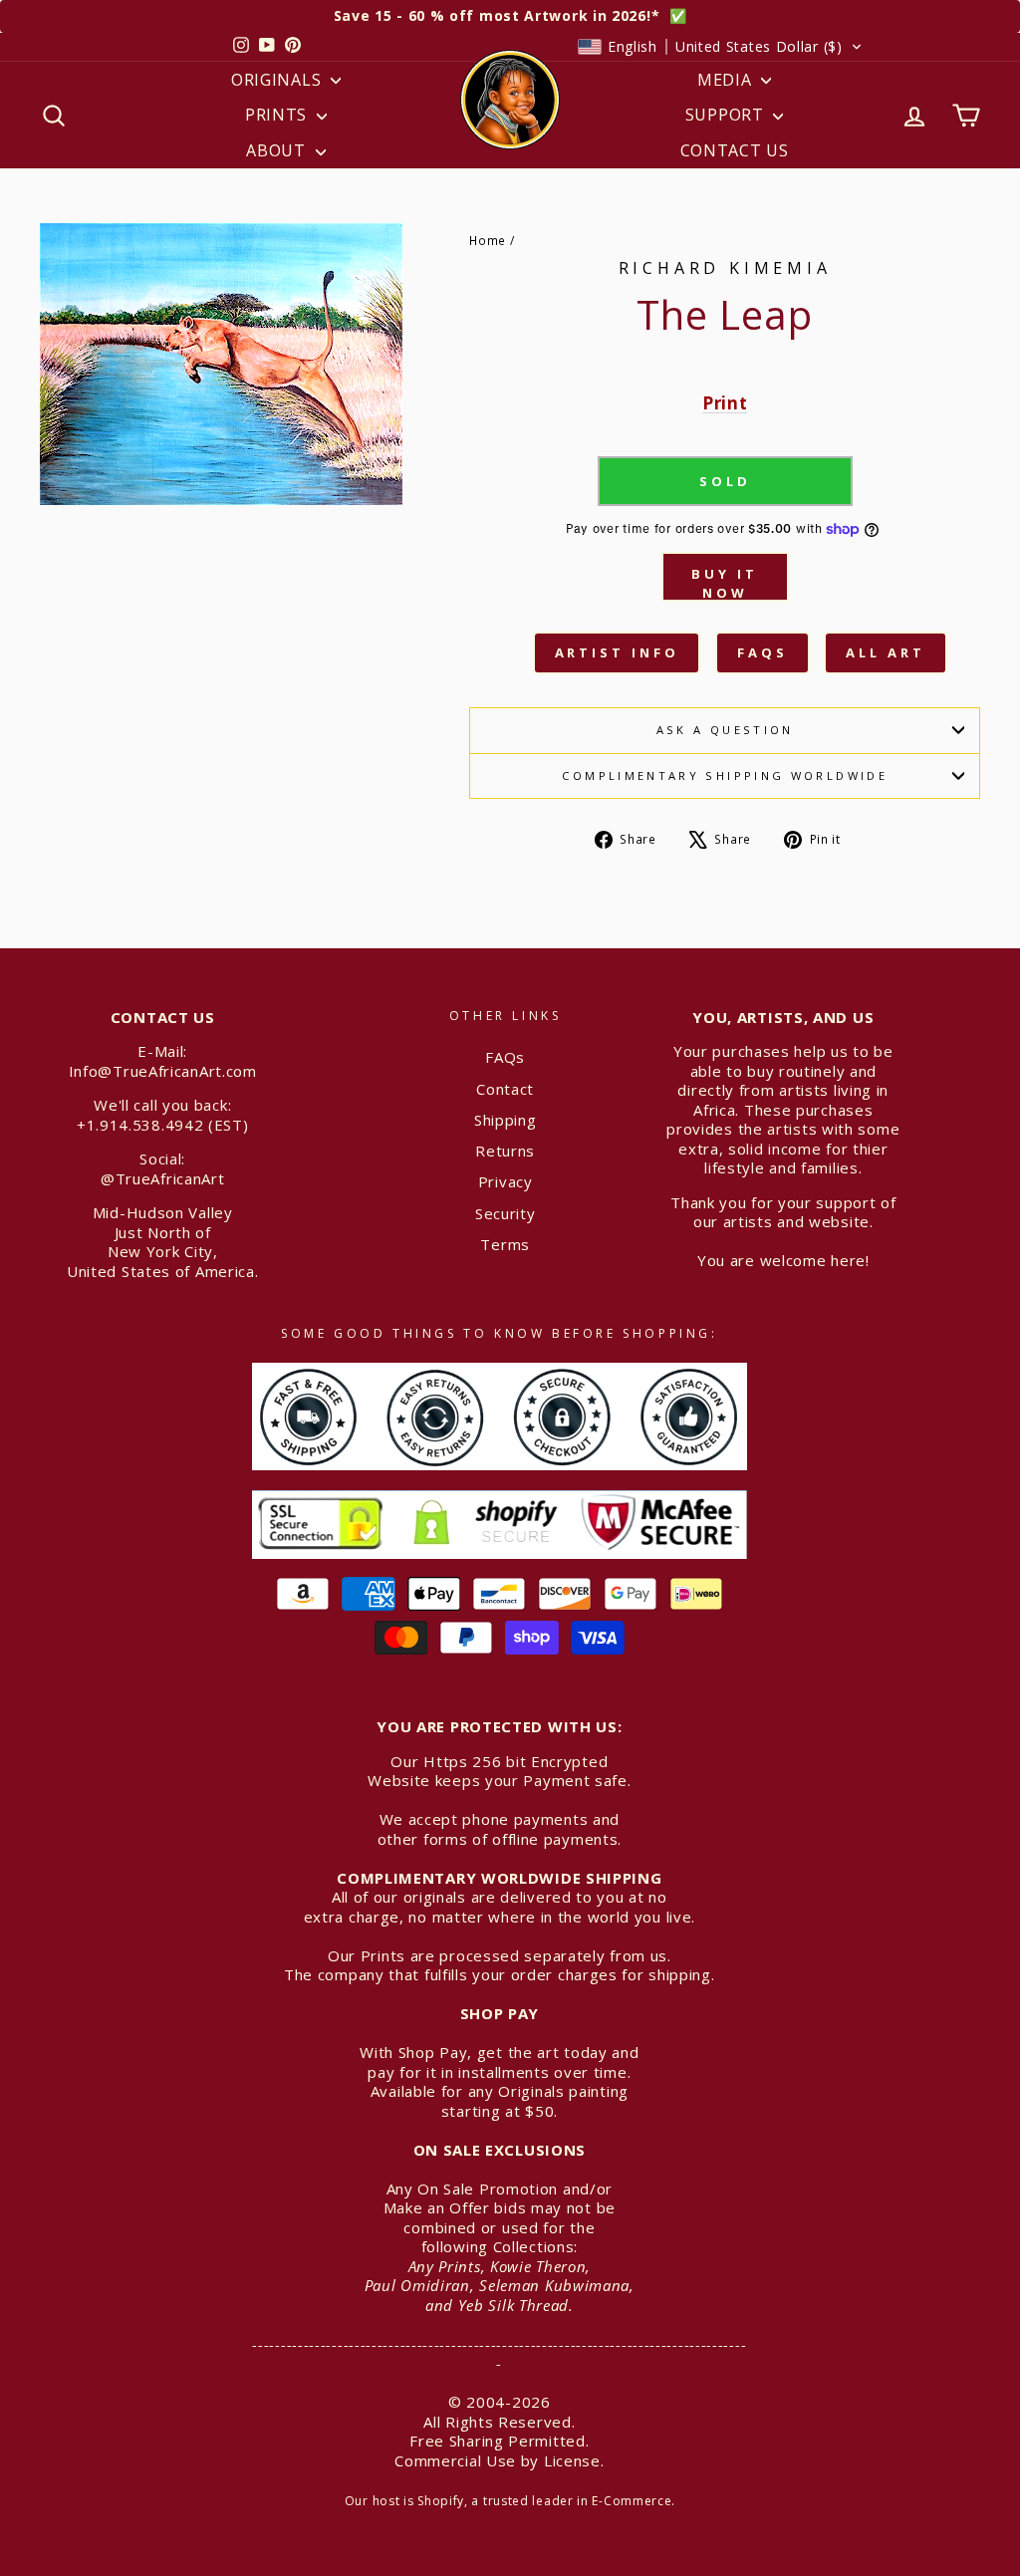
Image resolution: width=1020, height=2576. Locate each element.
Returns (505, 1151)
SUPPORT (727, 115)
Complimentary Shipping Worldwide (725, 775)
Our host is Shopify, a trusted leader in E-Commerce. (510, 2501)
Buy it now (724, 583)
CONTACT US (735, 150)
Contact (505, 1089)
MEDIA (727, 80)
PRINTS (278, 115)
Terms (505, 1244)
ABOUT (278, 150)
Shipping (506, 1120)
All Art (885, 652)
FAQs (763, 652)
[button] (720, 47)
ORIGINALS (278, 80)
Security (506, 1213)
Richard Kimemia (725, 268)
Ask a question (725, 730)
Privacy (506, 1181)
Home (488, 240)
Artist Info (617, 652)
